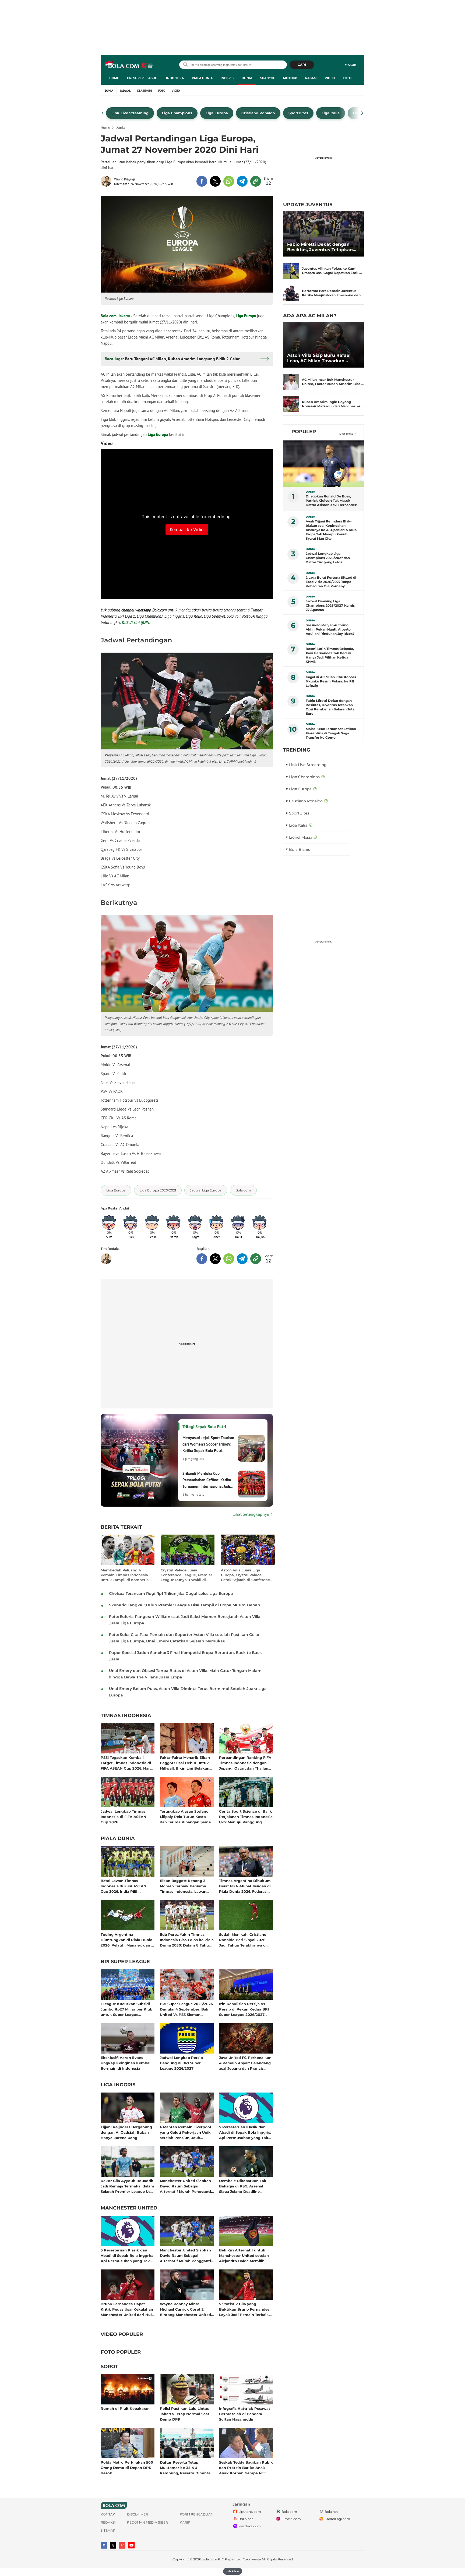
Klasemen (145, 91)
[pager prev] (103, 113)
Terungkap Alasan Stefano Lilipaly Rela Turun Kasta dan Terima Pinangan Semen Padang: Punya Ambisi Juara (186, 1817)
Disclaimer (138, 2514)
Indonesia (175, 78)
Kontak (108, 2514)
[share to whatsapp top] (229, 181)
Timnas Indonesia (126, 1716)
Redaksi (108, 2522)
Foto (347, 78)
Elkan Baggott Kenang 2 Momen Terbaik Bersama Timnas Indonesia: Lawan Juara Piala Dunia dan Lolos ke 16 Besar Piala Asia (186, 1886)
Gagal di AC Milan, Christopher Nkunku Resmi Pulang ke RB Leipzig (331, 681)
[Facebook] (104, 2545)
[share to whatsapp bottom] (229, 1259)
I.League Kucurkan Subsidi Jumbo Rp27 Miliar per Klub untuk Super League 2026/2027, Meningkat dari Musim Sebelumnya (126, 2009)
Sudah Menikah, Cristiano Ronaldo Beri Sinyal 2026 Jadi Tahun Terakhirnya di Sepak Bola (243, 1940)
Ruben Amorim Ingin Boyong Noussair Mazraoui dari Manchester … (333, 404)
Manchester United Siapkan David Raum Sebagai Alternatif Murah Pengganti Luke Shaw (185, 2186)
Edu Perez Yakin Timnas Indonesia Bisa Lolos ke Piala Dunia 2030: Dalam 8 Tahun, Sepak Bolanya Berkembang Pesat (187, 1940)
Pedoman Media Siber (147, 2522)
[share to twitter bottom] (215, 1259)
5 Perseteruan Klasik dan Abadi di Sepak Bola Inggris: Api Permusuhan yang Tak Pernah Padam (245, 2132)
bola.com (209, 2559)
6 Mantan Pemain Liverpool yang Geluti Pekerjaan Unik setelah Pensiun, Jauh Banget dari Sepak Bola (185, 2132)
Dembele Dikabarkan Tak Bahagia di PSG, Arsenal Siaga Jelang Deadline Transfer (243, 2186)
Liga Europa (246, 316)
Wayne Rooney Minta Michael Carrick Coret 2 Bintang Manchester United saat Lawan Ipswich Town (185, 2309)
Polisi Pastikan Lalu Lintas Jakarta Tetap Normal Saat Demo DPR (185, 2414)
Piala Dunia (202, 78)
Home (114, 78)
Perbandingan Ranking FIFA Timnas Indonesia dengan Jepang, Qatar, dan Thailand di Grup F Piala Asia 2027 (245, 1763)
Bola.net (331, 2512)
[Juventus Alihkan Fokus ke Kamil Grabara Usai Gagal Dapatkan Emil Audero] (291, 271)
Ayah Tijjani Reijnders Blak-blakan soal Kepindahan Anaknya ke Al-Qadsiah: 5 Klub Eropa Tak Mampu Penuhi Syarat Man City (331, 530)
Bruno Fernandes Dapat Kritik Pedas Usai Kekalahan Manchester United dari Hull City (127, 2309)
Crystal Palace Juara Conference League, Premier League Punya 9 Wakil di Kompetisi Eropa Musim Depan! (186, 1575)
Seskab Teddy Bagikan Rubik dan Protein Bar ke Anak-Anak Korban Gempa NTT (246, 2468)
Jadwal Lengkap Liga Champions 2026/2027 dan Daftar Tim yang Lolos (328, 558)
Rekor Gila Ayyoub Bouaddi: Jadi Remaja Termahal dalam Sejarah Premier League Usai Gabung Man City (127, 2186)
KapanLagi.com (337, 2519)
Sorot (109, 2367)
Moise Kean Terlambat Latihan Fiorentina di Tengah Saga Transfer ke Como (331, 733)
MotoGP (290, 78)
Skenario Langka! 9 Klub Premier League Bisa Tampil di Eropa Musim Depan (185, 1605)
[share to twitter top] (215, 181)
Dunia (247, 78)
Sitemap (108, 2530)
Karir (185, 2522)
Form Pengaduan (197, 2514)
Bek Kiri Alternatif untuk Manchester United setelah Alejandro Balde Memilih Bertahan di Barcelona (244, 2255)
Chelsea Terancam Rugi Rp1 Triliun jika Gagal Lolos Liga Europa (171, 1593)
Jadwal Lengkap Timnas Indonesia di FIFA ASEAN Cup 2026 (124, 1817)
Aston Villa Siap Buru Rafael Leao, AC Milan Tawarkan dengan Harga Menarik (319, 358)
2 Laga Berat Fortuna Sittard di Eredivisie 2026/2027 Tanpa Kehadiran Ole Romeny (331, 582)
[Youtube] (131, 2545)
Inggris (227, 78)
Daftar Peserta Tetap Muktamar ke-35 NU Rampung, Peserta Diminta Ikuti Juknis (185, 2468)
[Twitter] (113, 2545)
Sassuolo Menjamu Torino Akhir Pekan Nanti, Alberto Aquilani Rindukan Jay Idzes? (330, 629)
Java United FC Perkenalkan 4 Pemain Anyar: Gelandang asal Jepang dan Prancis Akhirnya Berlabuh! (245, 2063)
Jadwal (125, 91)
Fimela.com (291, 2519)
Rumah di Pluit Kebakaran (125, 2408)
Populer (304, 432)
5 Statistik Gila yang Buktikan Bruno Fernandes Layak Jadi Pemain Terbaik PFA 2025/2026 (244, 2309)
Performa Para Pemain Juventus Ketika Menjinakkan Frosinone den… (333, 293)
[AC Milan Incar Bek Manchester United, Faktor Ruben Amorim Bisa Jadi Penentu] (291, 382)
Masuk (350, 65)
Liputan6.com (250, 2512)
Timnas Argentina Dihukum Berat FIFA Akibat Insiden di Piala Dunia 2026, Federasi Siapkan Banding (245, 1886)
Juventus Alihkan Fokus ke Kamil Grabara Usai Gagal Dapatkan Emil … (332, 271)
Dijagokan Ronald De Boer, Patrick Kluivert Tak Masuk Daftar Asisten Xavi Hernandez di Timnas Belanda (331, 501)
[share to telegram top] (242, 181)
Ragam (311, 78)
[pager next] (362, 113)
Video (330, 78)
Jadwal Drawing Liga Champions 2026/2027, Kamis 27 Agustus (330, 605)
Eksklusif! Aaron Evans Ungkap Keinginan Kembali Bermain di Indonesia (126, 2063)
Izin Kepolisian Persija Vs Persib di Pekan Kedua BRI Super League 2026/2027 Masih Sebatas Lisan (244, 2009)
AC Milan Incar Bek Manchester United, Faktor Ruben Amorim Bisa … (333, 382)
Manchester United (129, 2208)
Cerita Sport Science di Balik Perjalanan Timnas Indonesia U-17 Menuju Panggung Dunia (246, 1817)
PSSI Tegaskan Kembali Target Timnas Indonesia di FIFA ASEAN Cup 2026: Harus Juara (127, 1763)
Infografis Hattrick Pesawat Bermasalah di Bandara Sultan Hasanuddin (245, 2414)
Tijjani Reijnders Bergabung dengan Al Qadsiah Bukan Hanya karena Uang (126, 2132)
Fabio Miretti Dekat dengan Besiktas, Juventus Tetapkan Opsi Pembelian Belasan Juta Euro (321, 247)
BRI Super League (142, 78)
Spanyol (268, 78)
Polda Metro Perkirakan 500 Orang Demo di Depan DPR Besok (127, 2468)
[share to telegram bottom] (242, 1259)
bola (129, 65)
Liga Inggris (118, 2085)
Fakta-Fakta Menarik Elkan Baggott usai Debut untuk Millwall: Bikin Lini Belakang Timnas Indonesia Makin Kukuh (186, 1763)
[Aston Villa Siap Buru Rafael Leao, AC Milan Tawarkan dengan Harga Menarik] (323, 345)
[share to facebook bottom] (202, 1259)
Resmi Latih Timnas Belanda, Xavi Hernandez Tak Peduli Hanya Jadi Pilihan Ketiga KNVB (330, 655)
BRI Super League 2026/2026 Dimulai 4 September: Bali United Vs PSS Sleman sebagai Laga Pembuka (186, 2009)
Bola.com (109, 316)
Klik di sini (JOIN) (136, 622)
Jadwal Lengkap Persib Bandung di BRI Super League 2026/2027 (181, 2063)
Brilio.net (246, 2519)
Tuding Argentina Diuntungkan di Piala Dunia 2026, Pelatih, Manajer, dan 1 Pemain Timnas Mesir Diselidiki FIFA (127, 1940)
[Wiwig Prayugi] (107, 181)
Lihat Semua (346, 434)
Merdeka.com (250, 2526)
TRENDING (297, 750)
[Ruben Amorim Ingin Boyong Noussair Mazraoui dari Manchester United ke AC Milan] (291, 404)
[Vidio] (122, 2545)
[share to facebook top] (202, 181)
